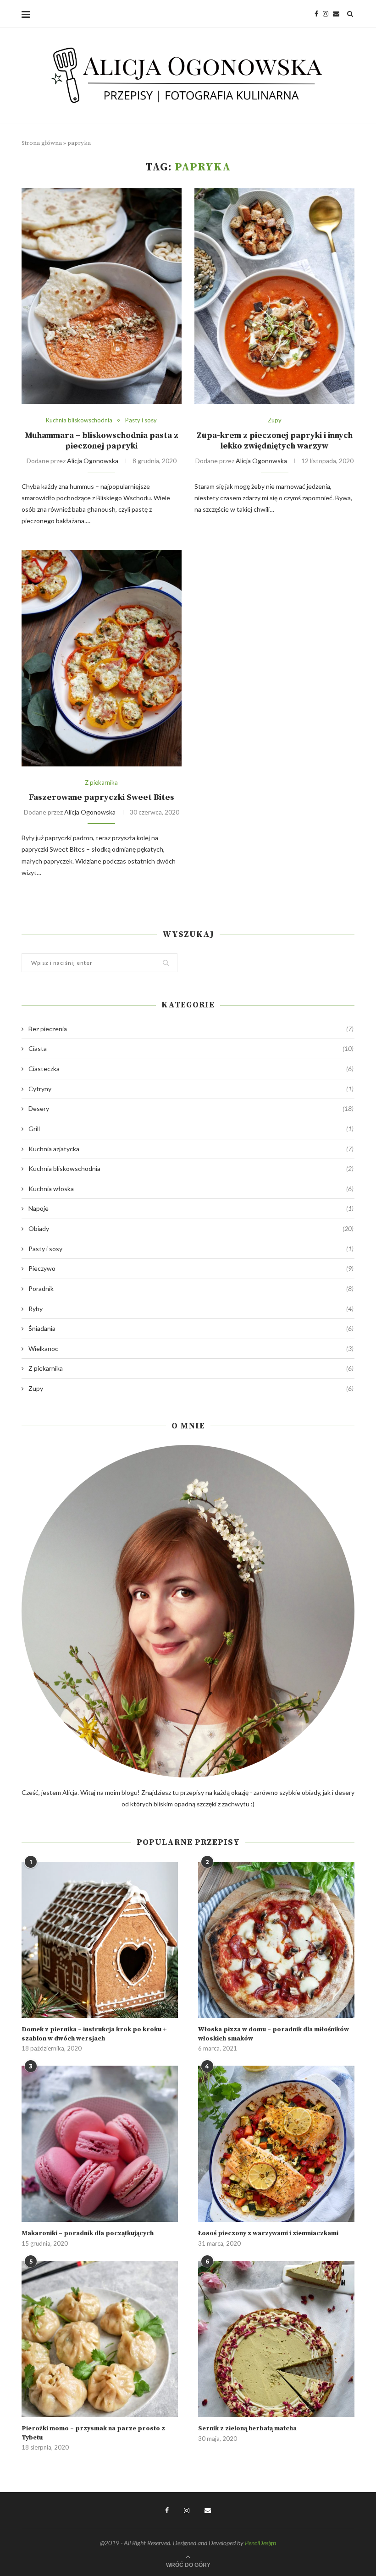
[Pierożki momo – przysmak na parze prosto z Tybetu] (100, 2339)
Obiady (191, 1228)
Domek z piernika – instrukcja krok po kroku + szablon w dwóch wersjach (94, 2034)
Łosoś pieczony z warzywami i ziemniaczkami (268, 2233)
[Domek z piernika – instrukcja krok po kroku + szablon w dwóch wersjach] (100, 1940)
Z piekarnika (101, 783)
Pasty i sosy (141, 420)
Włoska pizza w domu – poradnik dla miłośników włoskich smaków (274, 2034)
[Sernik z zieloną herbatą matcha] (276, 2339)
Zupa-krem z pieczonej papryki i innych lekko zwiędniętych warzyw (275, 441)
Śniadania (191, 1328)
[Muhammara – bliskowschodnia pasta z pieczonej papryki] (102, 296)
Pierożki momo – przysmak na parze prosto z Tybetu (93, 2433)
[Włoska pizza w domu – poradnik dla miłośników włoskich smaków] (276, 1940)
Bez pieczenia (191, 1029)
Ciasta (191, 1048)
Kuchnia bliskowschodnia (79, 420)
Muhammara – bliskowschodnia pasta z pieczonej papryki (102, 441)
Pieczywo (191, 1268)
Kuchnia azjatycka (191, 1149)
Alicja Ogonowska (93, 461)
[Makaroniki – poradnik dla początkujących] (100, 2144)
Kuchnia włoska (191, 1189)
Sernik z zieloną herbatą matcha (247, 2428)
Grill (191, 1129)
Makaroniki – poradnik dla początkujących (88, 2233)
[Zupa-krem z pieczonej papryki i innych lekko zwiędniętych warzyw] (274, 296)
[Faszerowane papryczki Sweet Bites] (102, 658)
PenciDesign (260, 2543)
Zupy (275, 420)
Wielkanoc (191, 1348)
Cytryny (191, 1089)
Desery (191, 1108)
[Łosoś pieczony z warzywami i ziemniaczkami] (276, 2144)
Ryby (191, 1309)
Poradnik (191, 1288)
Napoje (191, 1208)
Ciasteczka (191, 1069)
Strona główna (42, 143)
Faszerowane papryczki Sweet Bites (102, 797)
